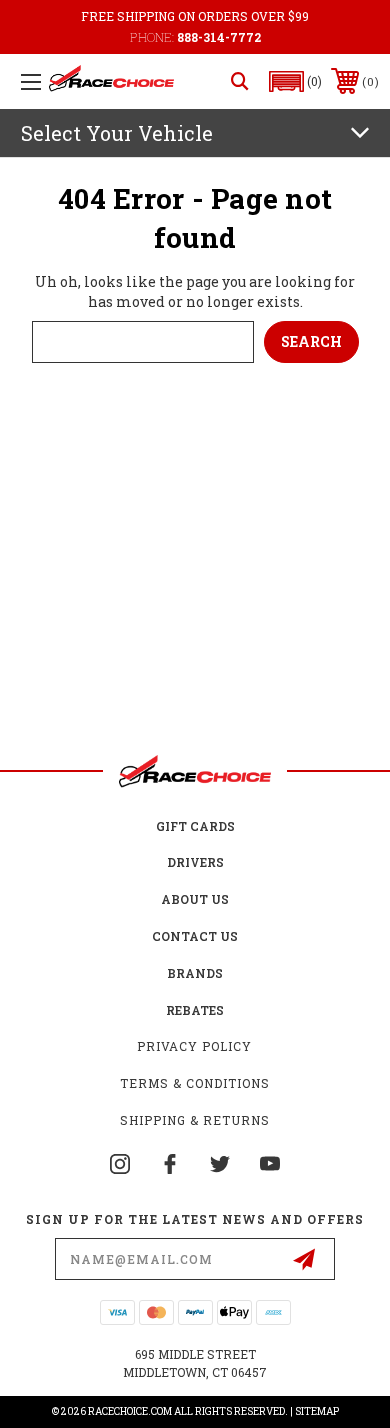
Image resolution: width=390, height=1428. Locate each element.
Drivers (195, 862)
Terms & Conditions (195, 1083)
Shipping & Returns (195, 1120)
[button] (296, 81)
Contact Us (195, 936)
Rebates (195, 1010)
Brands (195, 973)
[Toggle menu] (31, 81)
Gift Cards (195, 826)
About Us (195, 899)
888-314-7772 (219, 37)
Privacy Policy (194, 1046)
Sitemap (317, 1411)
